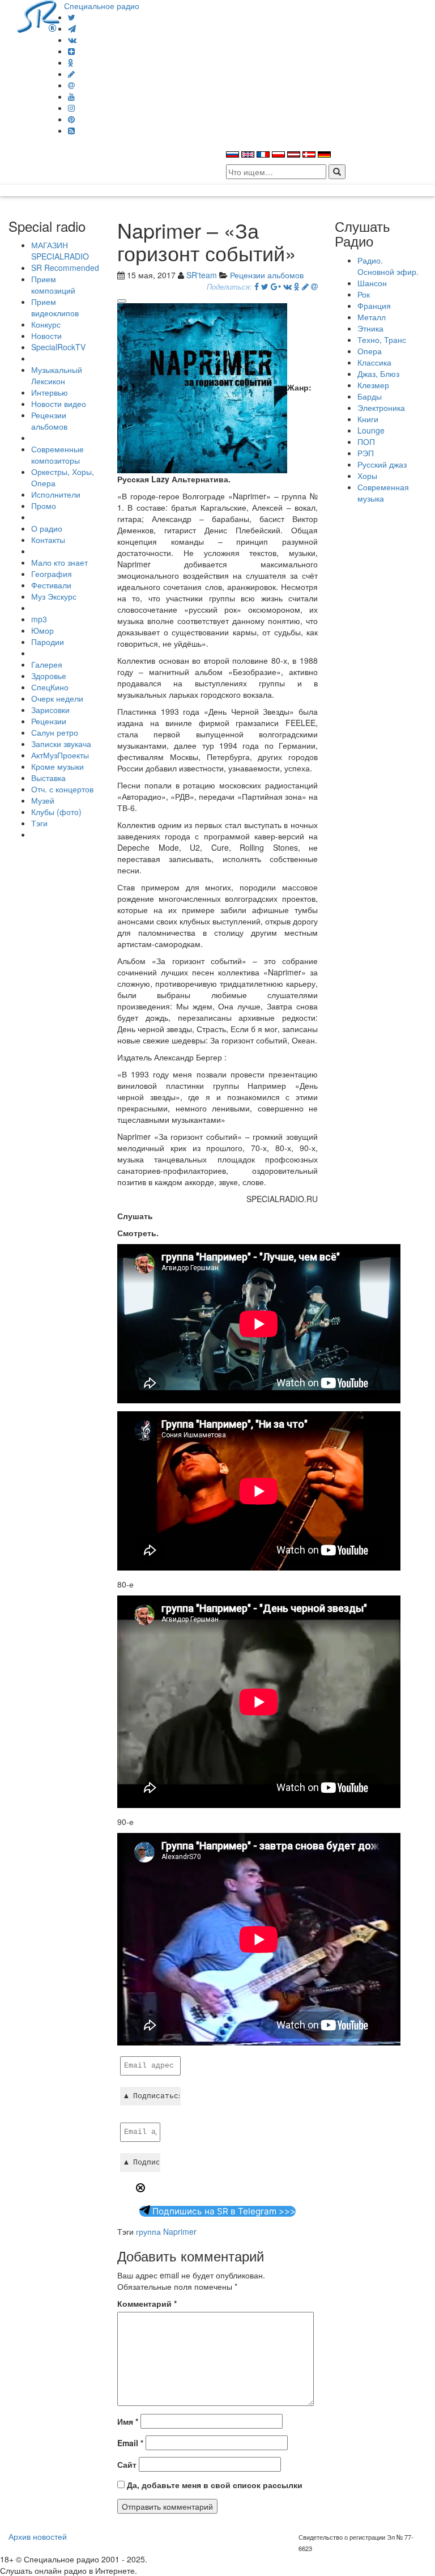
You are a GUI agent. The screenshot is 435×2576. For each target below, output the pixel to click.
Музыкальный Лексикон (57, 375)
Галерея (47, 664)
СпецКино (50, 687)
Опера (370, 351)
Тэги (39, 823)
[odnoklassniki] (71, 62)
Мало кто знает (59, 562)
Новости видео (59, 404)
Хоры (367, 476)
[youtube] (71, 96)
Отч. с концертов (62, 789)
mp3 (39, 619)
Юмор (42, 630)
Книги (368, 419)
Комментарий (147, 2303)
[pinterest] (71, 119)
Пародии (48, 642)
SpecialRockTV (58, 347)
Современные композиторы (57, 455)
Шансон (372, 283)
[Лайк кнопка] (122, 301)
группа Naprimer (166, 2231)
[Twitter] (72, 17)
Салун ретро (55, 732)
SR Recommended (65, 268)
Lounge (371, 430)
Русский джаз (382, 464)
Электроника (381, 408)
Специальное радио (102, 6)
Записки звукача (61, 744)
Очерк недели (57, 698)
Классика (374, 362)
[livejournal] (71, 74)
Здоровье (49, 676)
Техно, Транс (382, 339)
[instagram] (71, 108)
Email (130, 2443)
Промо (44, 506)
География (52, 574)
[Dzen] (71, 51)
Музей (43, 800)
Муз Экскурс (54, 596)
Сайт (127, 2464)
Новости (46, 336)
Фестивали (51, 585)
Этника (370, 328)
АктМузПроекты (60, 755)
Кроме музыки (57, 766)
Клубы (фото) (56, 812)
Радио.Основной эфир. (388, 266)
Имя (128, 2421)
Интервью (50, 392)
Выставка (48, 778)
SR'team (202, 275)
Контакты (48, 540)
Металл (372, 317)
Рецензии (49, 721)
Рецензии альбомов (49, 421)
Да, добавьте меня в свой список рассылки (214, 2485)
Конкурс (46, 324)
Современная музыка (383, 493)
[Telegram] (72, 28)
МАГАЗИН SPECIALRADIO (60, 251)
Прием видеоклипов (55, 307)
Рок (364, 294)
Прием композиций (53, 285)
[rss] (71, 130)
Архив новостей (38, 2536)
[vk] (72, 40)
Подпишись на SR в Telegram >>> (223, 2211)
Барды (370, 396)
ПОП (366, 442)
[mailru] (71, 85)
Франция (374, 305)
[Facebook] (257, 286)
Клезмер (373, 385)
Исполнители (56, 494)
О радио (47, 528)
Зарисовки (50, 710)
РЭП (366, 453)
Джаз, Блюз (378, 374)
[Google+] (276, 286)
